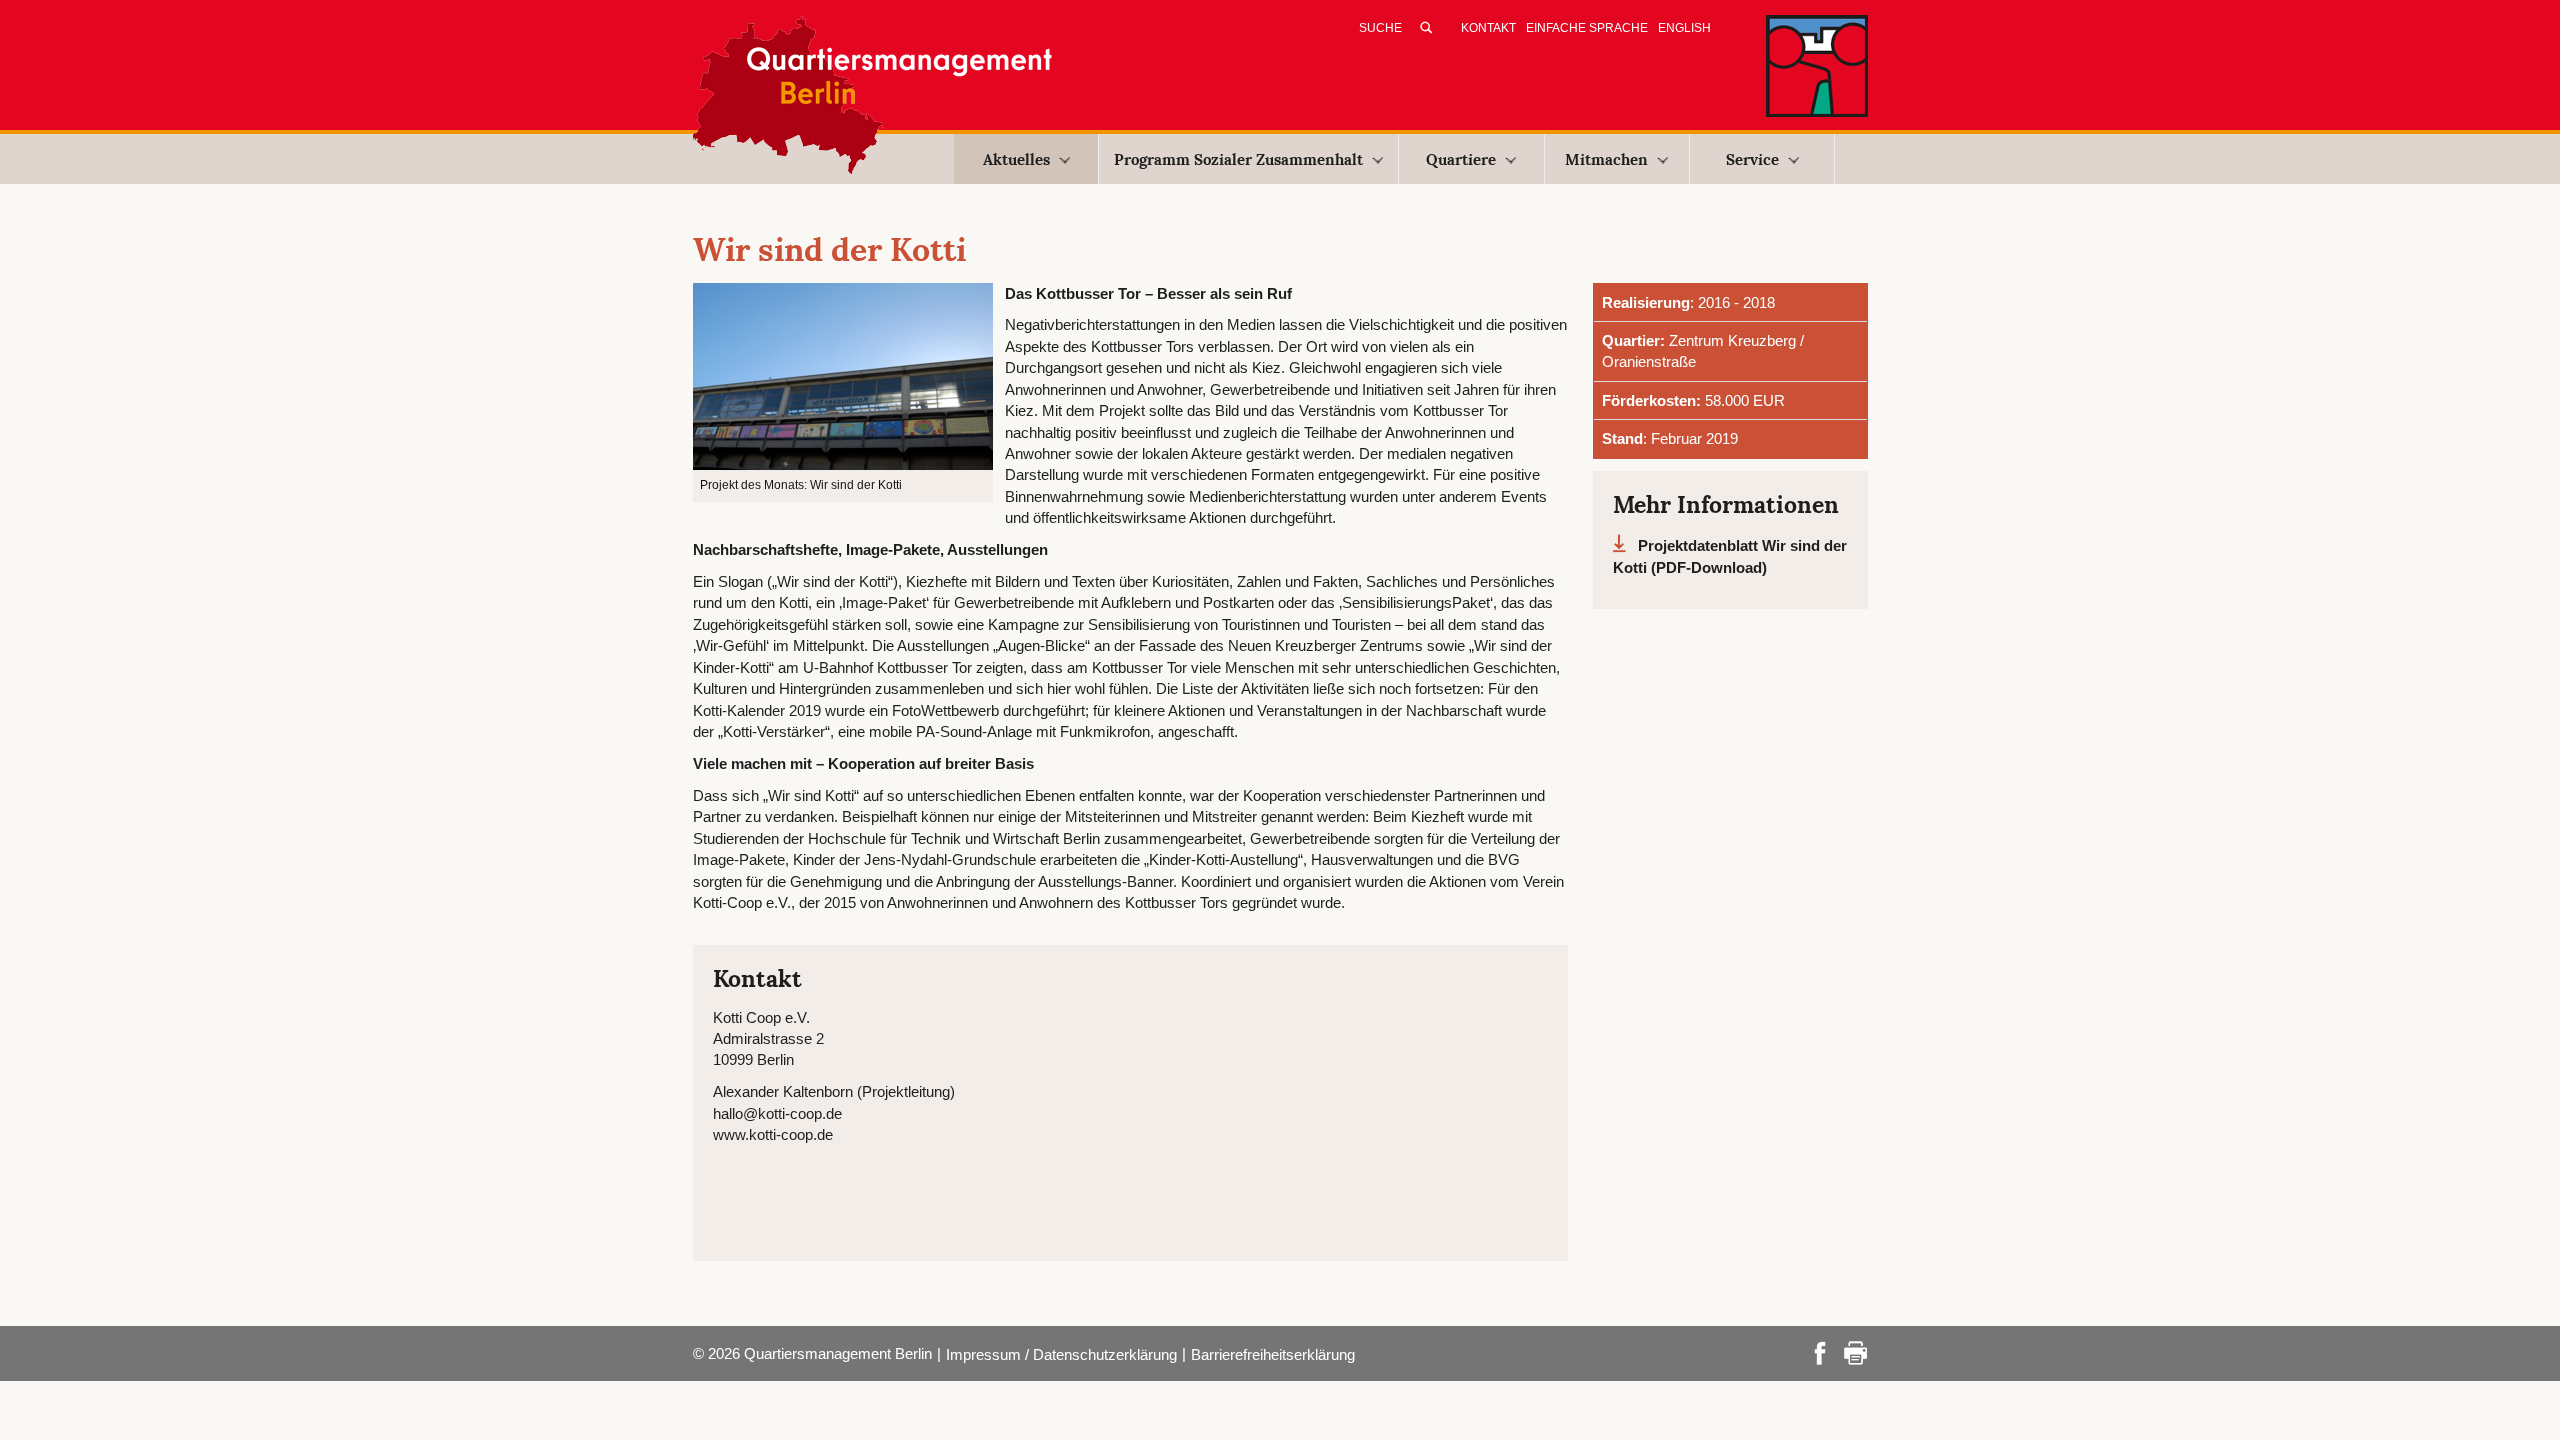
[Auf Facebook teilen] (1820, 1351)
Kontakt (1488, 28)
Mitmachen (1606, 159)
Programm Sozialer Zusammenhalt (1238, 159)
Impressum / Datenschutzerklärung (1061, 1354)
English (1684, 28)
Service (1752, 159)
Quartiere (1461, 159)
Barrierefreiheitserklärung (1273, 1354)
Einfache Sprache (1587, 28)
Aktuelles (1016, 159)
